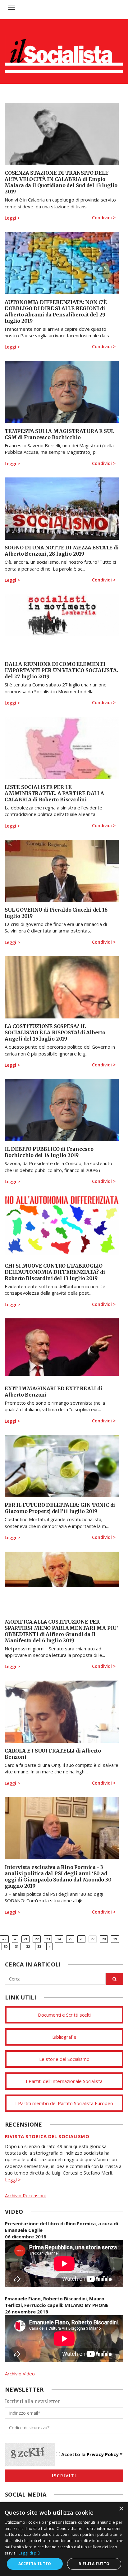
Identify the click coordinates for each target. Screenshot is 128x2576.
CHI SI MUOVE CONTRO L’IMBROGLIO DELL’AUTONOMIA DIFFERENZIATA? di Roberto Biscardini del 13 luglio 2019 (55, 1272)
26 (81, 1939)
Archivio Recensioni (25, 2195)
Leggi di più (29, 2553)
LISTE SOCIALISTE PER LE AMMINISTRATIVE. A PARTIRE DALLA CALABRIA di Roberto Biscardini (54, 793)
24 (59, 1939)
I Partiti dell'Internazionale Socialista (64, 2081)
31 (17, 1946)
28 (104, 1939)
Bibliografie (64, 2037)
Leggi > (12, 218)
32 (28, 1946)
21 (25, 1939)
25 (70, 1939)
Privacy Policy (103, 2454)
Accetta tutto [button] (35, 2564)
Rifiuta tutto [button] (94, 2564)
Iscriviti (64, 2476)
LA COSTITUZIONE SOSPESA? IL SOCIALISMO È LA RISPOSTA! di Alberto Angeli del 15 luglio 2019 (55, 1032)
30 (6, 1946)
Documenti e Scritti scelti (64, 2015)
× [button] (121, 2509)
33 (39, 1946)
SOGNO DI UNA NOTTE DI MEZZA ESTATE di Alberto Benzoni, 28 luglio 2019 (62, 551)
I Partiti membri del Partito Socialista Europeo (64, 2103)
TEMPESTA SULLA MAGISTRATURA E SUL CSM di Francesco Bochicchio (59, 434)
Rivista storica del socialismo (47, 2136)
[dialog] (64, 2539)
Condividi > (104, 218)
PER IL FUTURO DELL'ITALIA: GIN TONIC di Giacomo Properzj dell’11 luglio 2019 (60, 1508)
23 (48, 1939)
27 (93, 1939)
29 (115, 1939)
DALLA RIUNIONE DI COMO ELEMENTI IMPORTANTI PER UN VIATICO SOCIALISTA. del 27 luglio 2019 (61, 670)
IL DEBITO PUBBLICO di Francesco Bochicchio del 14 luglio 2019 (49, 1152)
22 (37, 1939)
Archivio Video (20, 2374)
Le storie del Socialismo (64, 2059)
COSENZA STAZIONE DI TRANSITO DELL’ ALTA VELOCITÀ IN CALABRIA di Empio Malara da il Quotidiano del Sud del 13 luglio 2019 (61, 182)
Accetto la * (91, 2454)
